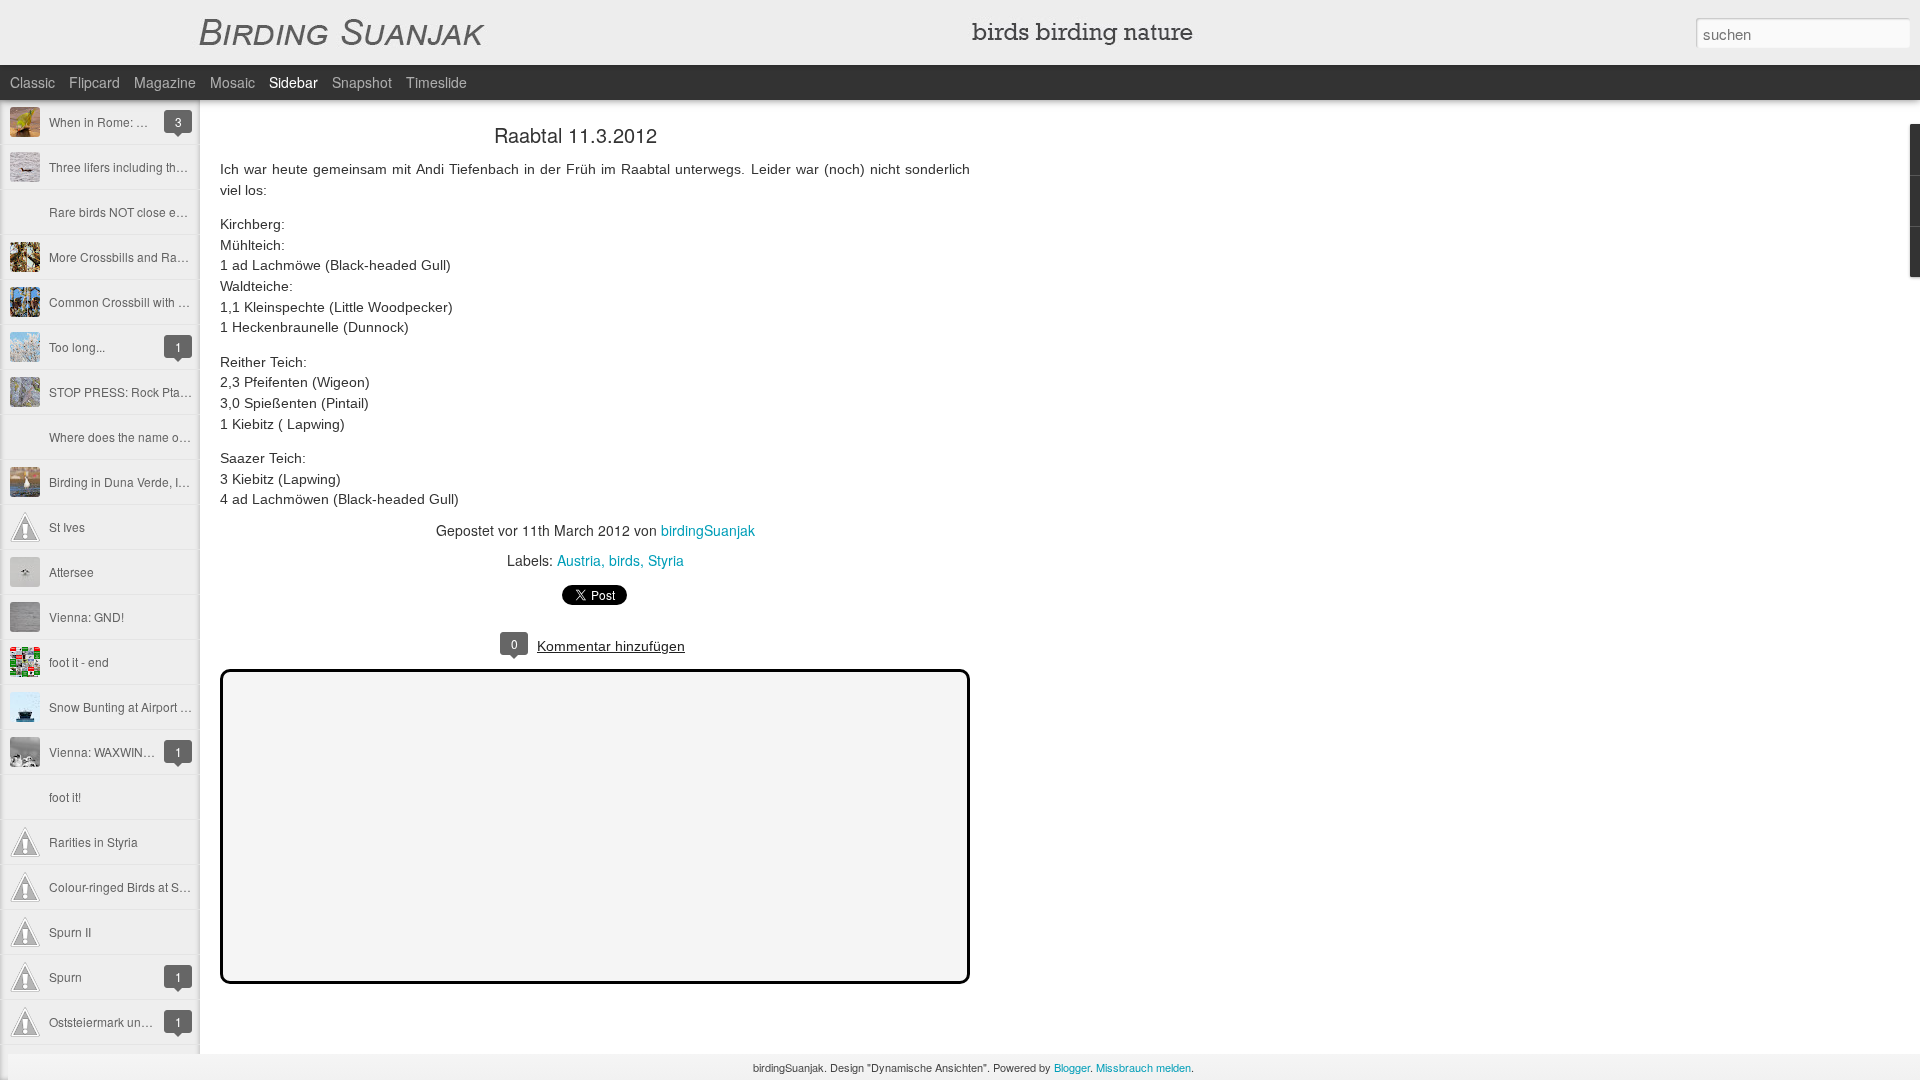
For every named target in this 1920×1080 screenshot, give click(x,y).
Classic (32, 82)
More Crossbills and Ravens (126, 256)
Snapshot (362, 82)
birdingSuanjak (708, 530)
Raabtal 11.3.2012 (575, 134)
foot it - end (79, 661)
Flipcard (94, 82)
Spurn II (70, 931)
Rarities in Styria (93, 841)
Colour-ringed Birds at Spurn (126, 886)
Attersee (71, 571)
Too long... (77, 346)
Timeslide (436, 82)
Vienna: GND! (86, 616)
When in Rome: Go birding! (122, 121)
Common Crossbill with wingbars (138, 301)
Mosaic (232, 82)
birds (624, 560)
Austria (579, 560)
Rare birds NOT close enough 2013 (145, 211)
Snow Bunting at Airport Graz (127, 706)
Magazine (165, 82)
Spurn (65, 976)
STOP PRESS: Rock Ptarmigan (133, 391)
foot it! (65, 796)
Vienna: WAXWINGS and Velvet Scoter (153, 751)
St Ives (67, 526)
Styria (666, 560)
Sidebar (293, 82)
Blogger (1072, 1067)
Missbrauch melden (1143, 1067)
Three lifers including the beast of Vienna (160, 166)
